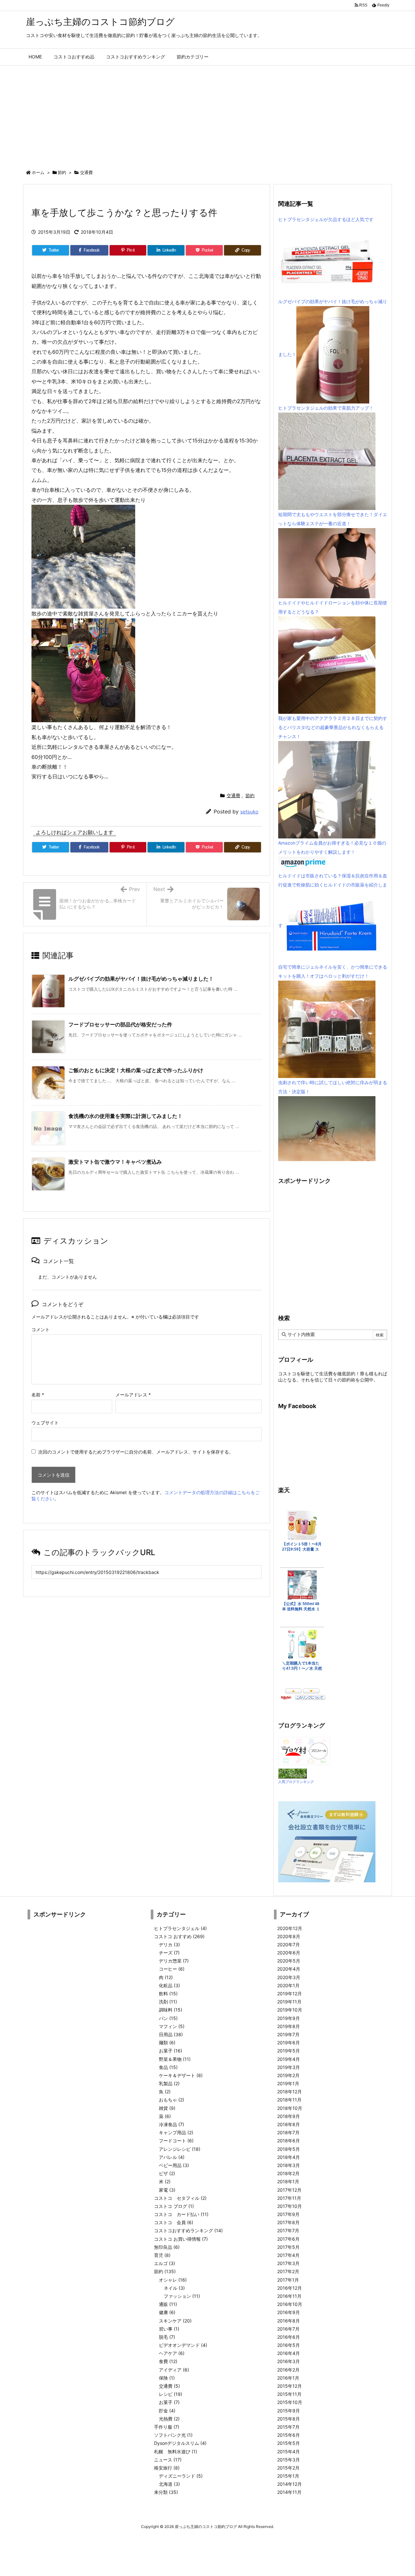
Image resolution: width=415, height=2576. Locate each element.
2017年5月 (288, 2247)
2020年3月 (289, 1977)
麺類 (167, 2043)
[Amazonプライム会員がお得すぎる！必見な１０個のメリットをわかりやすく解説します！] (303, 864)
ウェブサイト (45, 1423)
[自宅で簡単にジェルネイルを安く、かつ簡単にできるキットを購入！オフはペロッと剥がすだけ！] (327, 1029)
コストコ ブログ (174, 2206)
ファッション (182, 2296)
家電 (167, 2190)
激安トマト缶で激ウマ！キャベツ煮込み (115, 1162)
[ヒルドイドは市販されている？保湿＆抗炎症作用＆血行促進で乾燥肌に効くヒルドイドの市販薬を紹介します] (331, 926)
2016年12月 (290, 2288)
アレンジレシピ (180, 2149)
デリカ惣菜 (174, 1961)
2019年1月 (288, 2083)
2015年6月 (289, 2435)
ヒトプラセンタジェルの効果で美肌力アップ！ (326, 408)
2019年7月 (288, 2034)
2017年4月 (288, 2255)
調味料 (171, 2010)
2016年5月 (289, 2345)
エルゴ (165, 2263)
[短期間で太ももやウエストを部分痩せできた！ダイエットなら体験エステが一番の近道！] (327, 563)
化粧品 (169, 1985)
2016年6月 (289, 2337)
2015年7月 (288, 2427)
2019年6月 (289, 2043)
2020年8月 (289, 1936)
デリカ (169, 1944)
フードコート (176, 2141)
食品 (168, 2067)
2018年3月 (289, 2165)
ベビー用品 (174, 2165)
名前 (38, 1395)
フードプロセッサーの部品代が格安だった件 (120, 1024)
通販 (168, 2304)
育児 (162, 2255)
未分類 (166, 2492)
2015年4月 (289, 2452)
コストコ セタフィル (180, 2198)
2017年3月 (288, 2263)
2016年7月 (288, 2329)
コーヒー (172, 1969)
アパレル (172, 2157)
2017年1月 (288, 2280)
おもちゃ (172, 2100)
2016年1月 (288, 2378)
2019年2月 (288, 2075)
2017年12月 (289, 2190)
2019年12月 (290, 1994)
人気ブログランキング (296, 1782)
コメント (41, 1329)
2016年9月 (289, 2312)
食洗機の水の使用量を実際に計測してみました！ (125, 1116)
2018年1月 (288, 2181)
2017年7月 (288, 2230)
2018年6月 (289, 2141)
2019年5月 (289, 2051)
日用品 (171, 2034)
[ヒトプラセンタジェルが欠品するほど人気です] (327, 260)
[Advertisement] (207, 114)
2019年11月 (289, 2002)
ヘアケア (172, 2353)
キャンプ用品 (176, 2132)
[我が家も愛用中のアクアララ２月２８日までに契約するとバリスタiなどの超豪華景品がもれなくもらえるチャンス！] (327, 789)
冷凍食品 (172, 2124)
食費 (168, 2361)
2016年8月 (289, 2321)
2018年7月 (288, 2132)
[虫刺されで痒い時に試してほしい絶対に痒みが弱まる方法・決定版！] (327, 1128)
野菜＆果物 (175, 2059)
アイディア (174, 2370)
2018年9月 (289, 2116)
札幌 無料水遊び (176, 2452)
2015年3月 (289, 2460)
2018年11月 (289, 2100)
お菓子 (171, 2051)
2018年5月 (289, 2149)
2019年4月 (289, 2059)
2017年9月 (288, 2214)
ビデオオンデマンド (183, 2345)
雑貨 (167, 2108)
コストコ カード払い (181, 2214)
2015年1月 (288, 2476)
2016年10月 (290, 2304)
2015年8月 (289, 2419)
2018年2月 (288, 2173)
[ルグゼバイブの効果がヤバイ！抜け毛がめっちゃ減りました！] (333, 354)
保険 (167, 2378)
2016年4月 (289, 2353)
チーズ (169, 1953)
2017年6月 (288, 2239)
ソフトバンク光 (173, 2435)
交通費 (86, 172)
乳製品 (169, 2083)
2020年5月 (289, 1961)
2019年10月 (290, 2010)
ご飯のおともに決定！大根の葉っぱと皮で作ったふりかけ (136, 1070)
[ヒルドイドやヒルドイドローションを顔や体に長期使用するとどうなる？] (327, 665)
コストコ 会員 (174, 2222)
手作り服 (167, 2427)
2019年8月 (289, 2026)
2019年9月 (289, 2018)
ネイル (174, 2288)
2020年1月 (288, 1985)
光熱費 (169, 2419)
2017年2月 (288, 2271)
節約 (62, 172)
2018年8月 (289, 2124)
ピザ (167, 2173)
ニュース (168, 2460)
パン (168, 2018)
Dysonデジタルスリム (180, 2443)
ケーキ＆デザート (181, 2075)
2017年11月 (289, 2198)
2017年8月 (288, 2222)
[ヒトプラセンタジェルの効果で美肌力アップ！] (327, 461)
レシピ (171, 2394)
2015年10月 (290, 2402)
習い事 (169, 2329)
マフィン (172, 2026)
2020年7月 (289, 1944)
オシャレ (173, 2280)
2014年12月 (290, 2484)
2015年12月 (290, 2386)
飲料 (168, 1994)
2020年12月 (290, 1928)
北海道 (169, 2484)
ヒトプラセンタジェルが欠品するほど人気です (326, 219)
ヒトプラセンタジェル (180, 1928)
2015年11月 (289, 2394)
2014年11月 (289, 2492)
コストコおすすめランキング (188, 2230)
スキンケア (175, 2321)
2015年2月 (288, 2468)
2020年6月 (289, 1953)
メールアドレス (133, 1395)
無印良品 (167, 2247)
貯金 (167, 2411)
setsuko (249, 812)
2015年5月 (289, 2443)
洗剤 (168, 2002)
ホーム (38, 172)
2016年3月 (289, 2361)
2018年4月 (289, 2157)
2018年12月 (290, 2092)
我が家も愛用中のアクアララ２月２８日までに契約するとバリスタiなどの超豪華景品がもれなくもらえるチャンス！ (333, 727)
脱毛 (167, 2337)
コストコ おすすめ (179, 1936)
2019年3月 (289, 2067)
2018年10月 (290, 2108)
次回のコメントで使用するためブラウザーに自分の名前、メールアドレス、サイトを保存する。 (136, 1452)
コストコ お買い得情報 (181, 2239)
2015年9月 (289, 2411)
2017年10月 (290, 2206)
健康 (167, 2312)
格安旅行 (167, 2468)
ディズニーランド (181, 2476)
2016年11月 (289, 2296)
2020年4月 (289, 1969)
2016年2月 (288, 2370)
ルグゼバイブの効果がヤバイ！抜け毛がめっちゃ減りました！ (141, 979)
